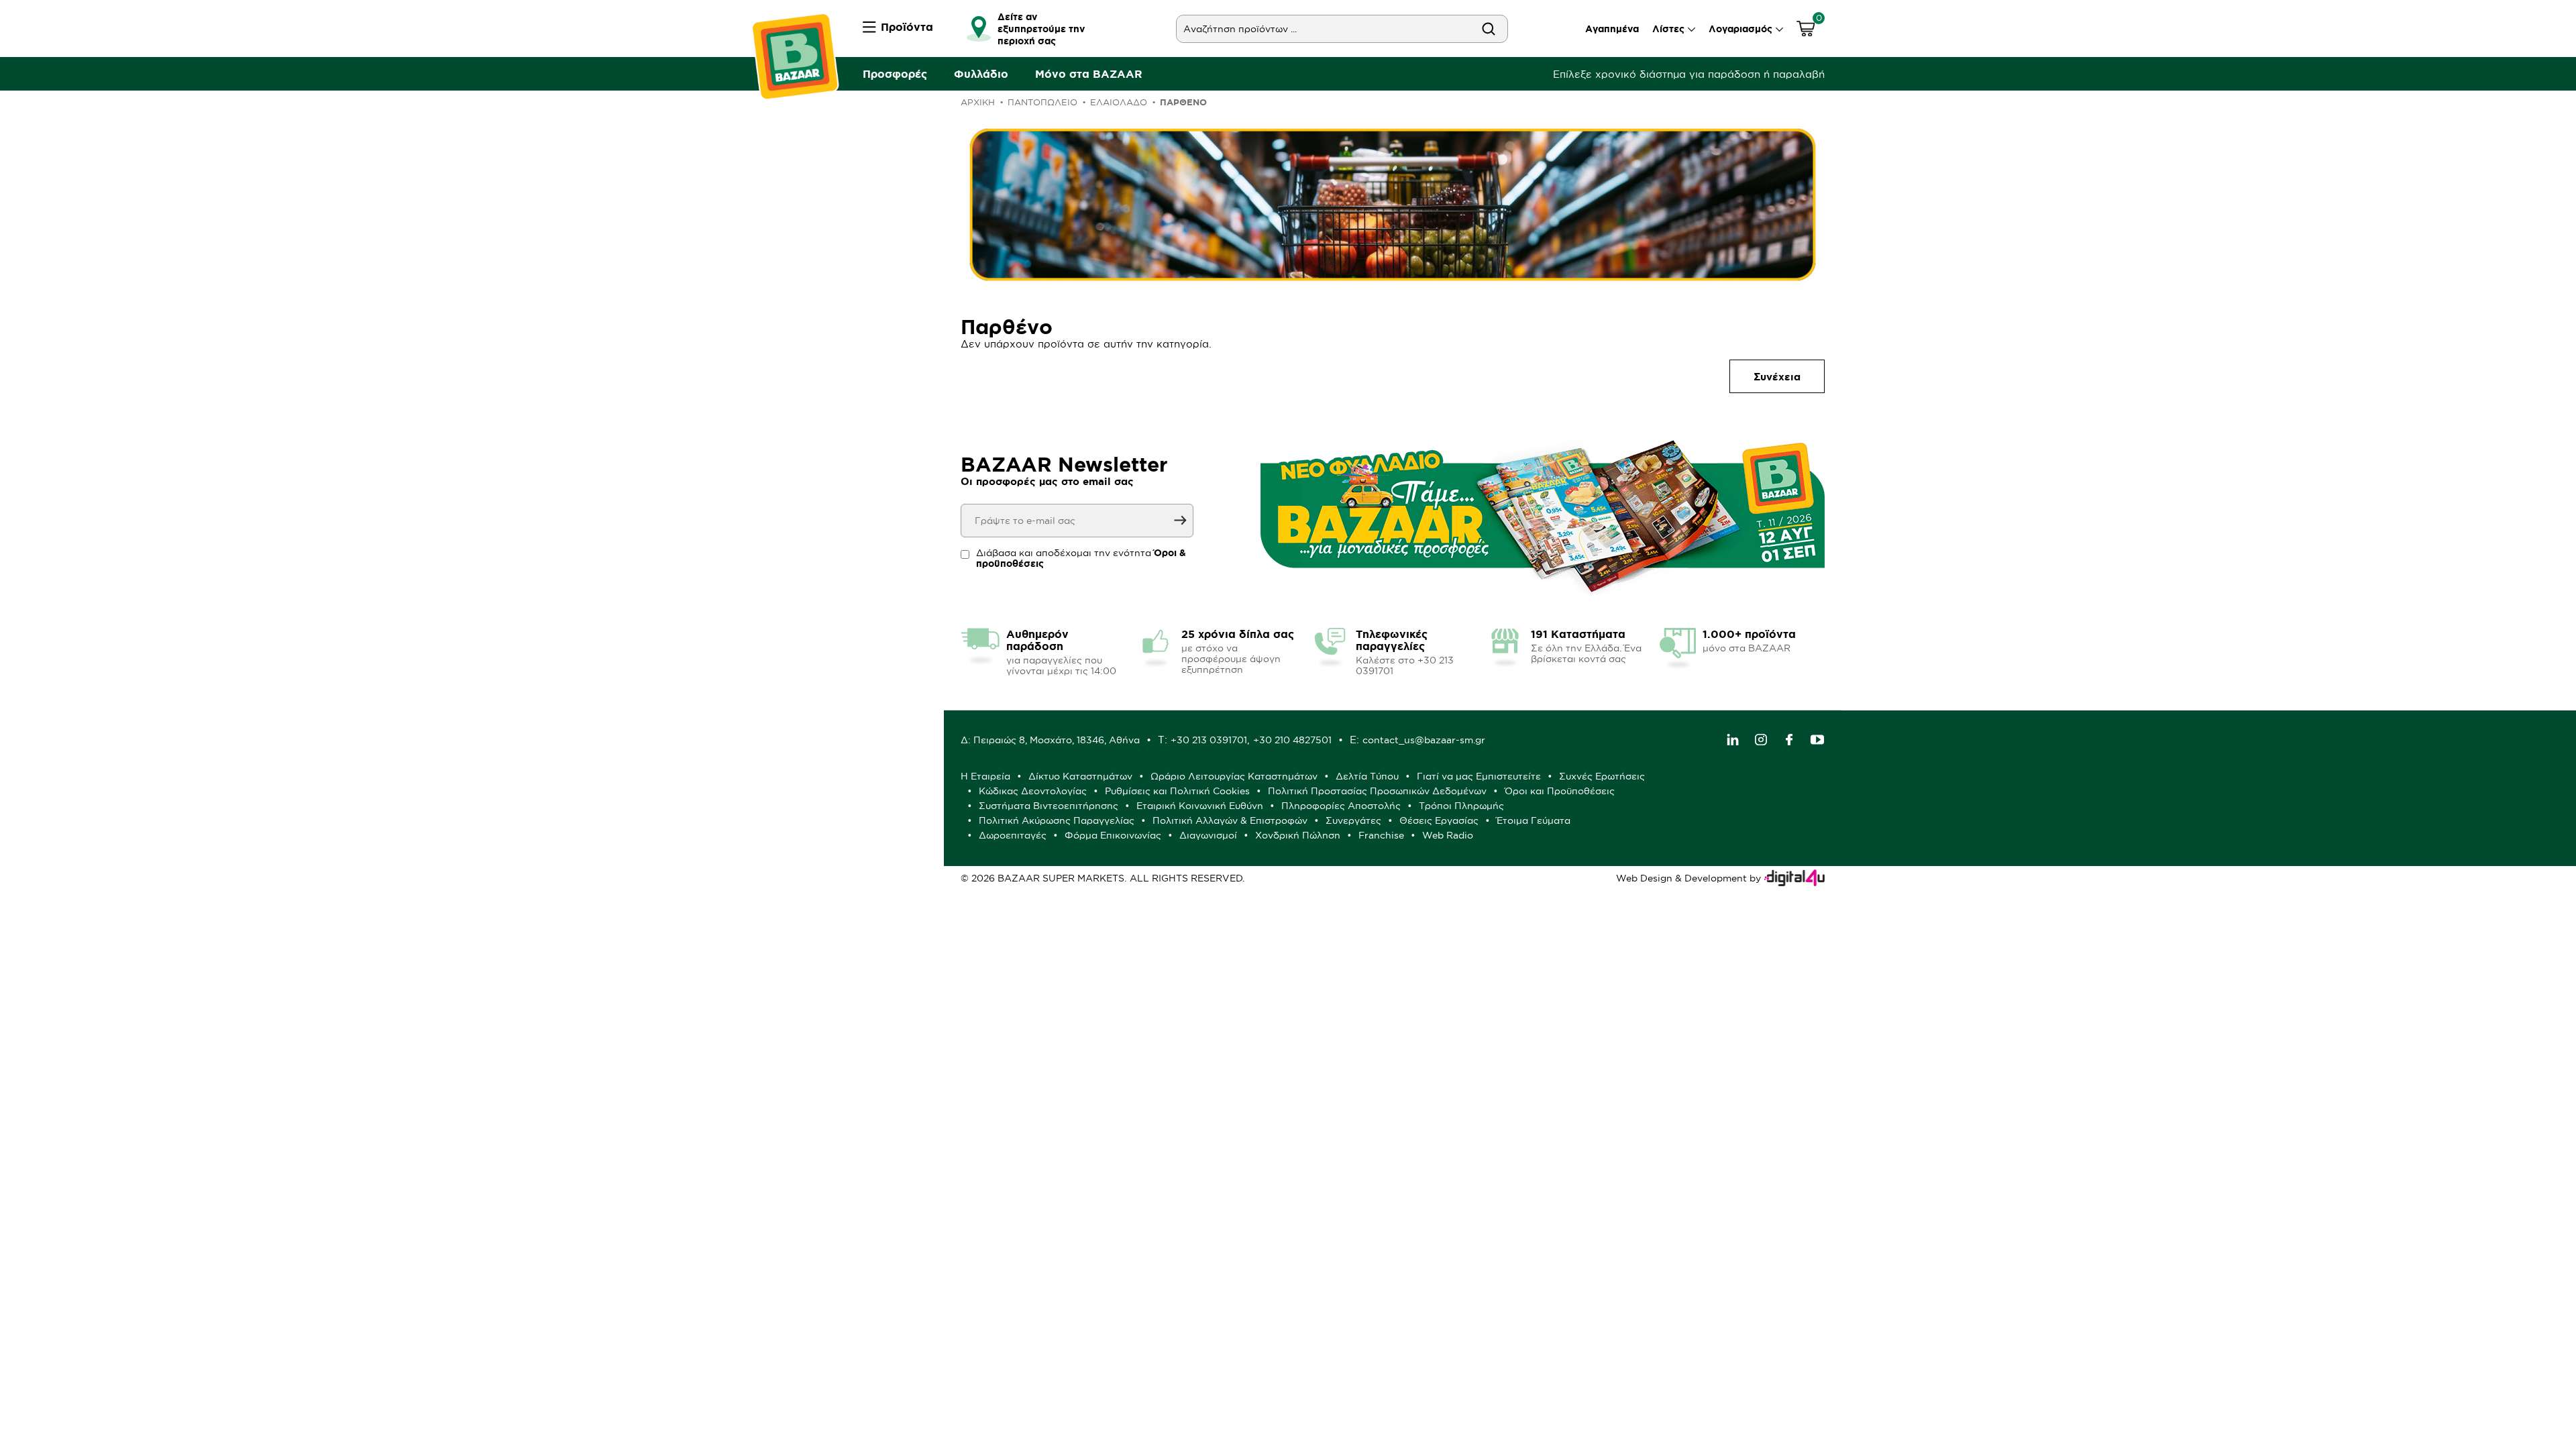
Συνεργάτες (1353, 820)
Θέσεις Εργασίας (1439, 820)
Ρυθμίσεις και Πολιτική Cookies (1177, 791)
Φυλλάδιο (981, 74)
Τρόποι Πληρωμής (1461, 806)
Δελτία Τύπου (1367, 776)
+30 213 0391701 (1209, 740)
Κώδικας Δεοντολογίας (1033, 791)
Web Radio (1448, 835)
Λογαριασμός (1740, 29)
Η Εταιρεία (985, 776)
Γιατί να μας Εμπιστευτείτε (1479, 776)
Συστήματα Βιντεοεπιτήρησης (1049, 806)
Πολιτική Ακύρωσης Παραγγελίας (1057, 820)
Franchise (1381, 835)
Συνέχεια (1777, 377)
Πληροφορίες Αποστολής (1341, 806)
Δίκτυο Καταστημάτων (1080, 776)
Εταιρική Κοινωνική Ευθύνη (1200, 806)
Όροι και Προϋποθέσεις (1560, 791)
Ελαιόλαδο (1119, 102)
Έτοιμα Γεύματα (1534, 820)
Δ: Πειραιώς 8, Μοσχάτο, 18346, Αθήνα (1050, 740)
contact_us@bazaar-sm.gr (1424, 740)
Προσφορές (895, 74)
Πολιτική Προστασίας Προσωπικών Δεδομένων (1377, 791)
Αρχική (978, 102)
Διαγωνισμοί (1208, 835)
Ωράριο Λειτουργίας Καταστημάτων (1234, 776)
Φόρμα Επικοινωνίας (1113, 835)
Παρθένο (1183, 102)
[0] (1806, 31)
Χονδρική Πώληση (1298, 835)
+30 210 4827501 (1292, 740)
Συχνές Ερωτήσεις (1602, 776)
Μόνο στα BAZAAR (1089, 74)
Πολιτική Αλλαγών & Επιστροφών (1230, 820)
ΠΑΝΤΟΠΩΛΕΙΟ (1042, 102)
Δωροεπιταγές (1013, 835)
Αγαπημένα (1612, 29)
